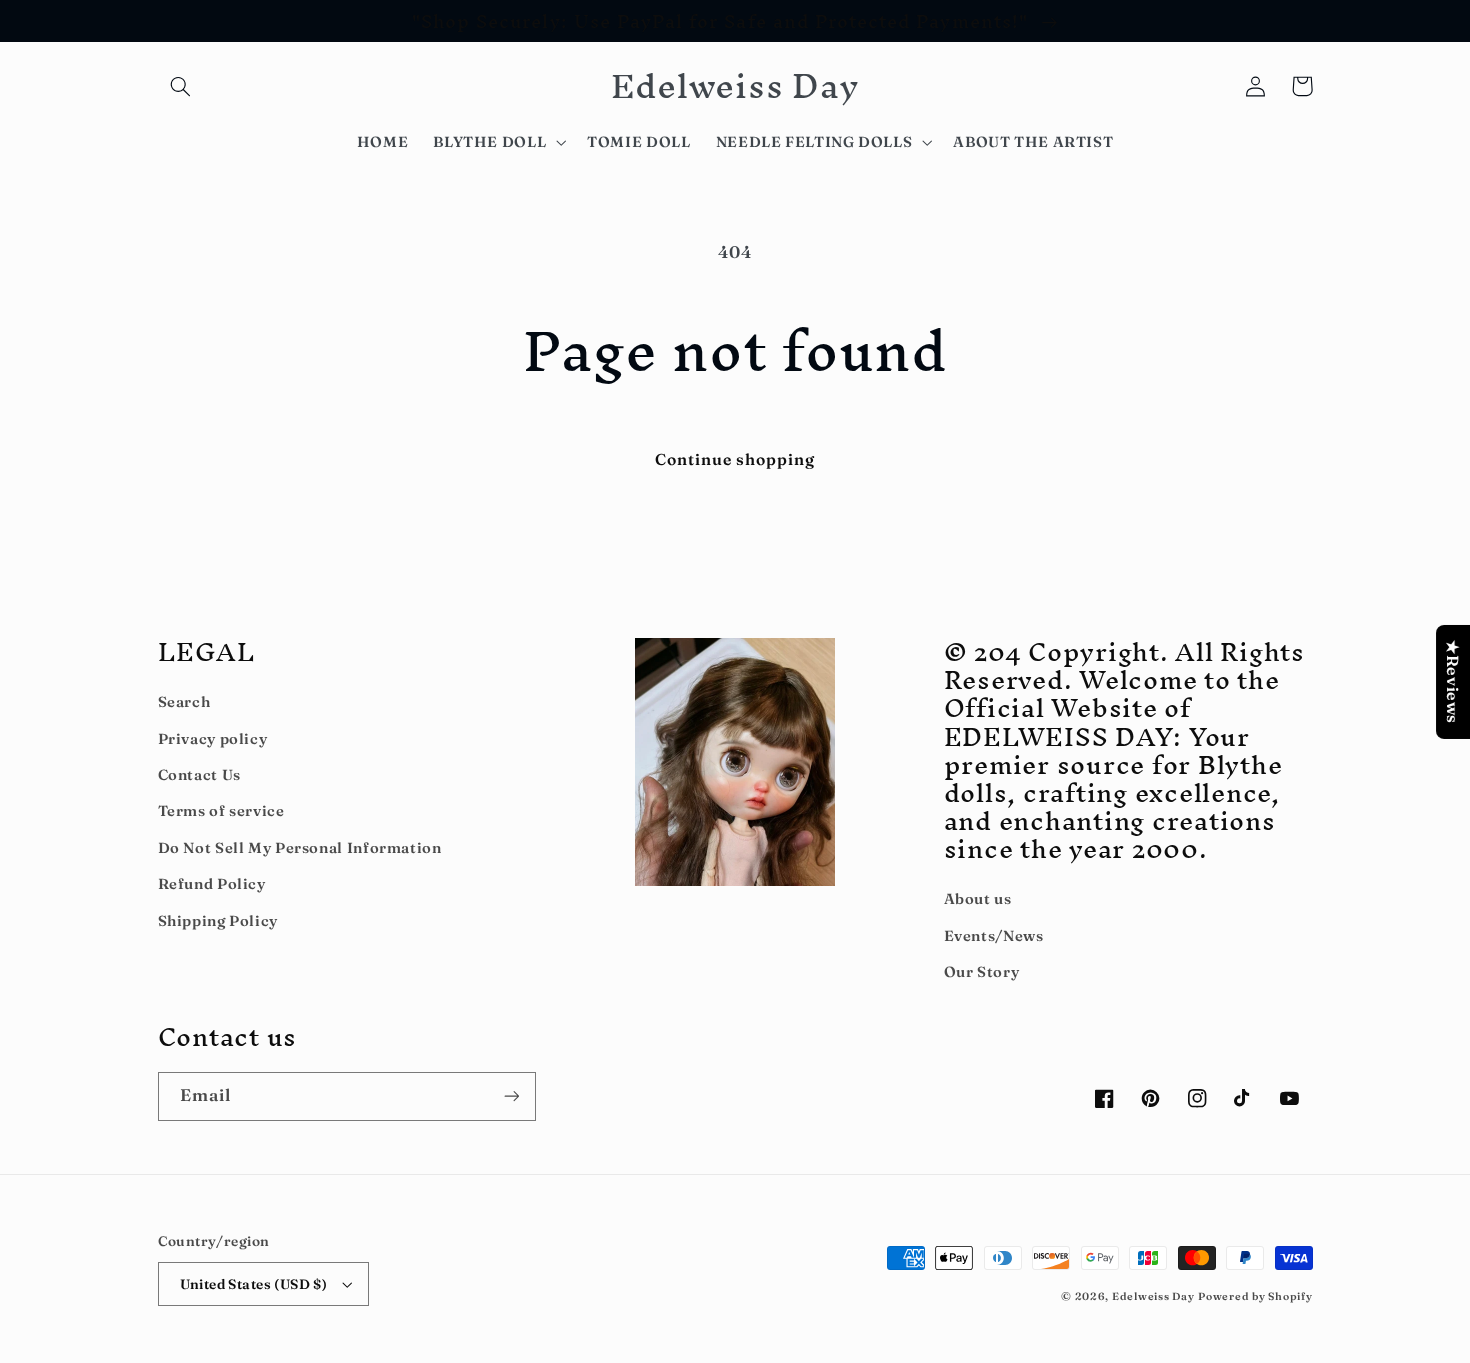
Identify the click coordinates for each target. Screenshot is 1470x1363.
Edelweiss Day (1153, 1296)
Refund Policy (212, 884)
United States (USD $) (254, 1284)
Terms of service (221, 811)
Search (184, 702)
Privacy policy (213, 739)
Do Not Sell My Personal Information (300, 848)
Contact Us (199, 775)
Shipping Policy (218, 921)
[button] (181, 86)
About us (978, 899)
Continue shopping (735, 459)
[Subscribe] (511, 1096)
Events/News (994, 936)
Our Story (982, 972)
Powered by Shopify (1255, 1296)
